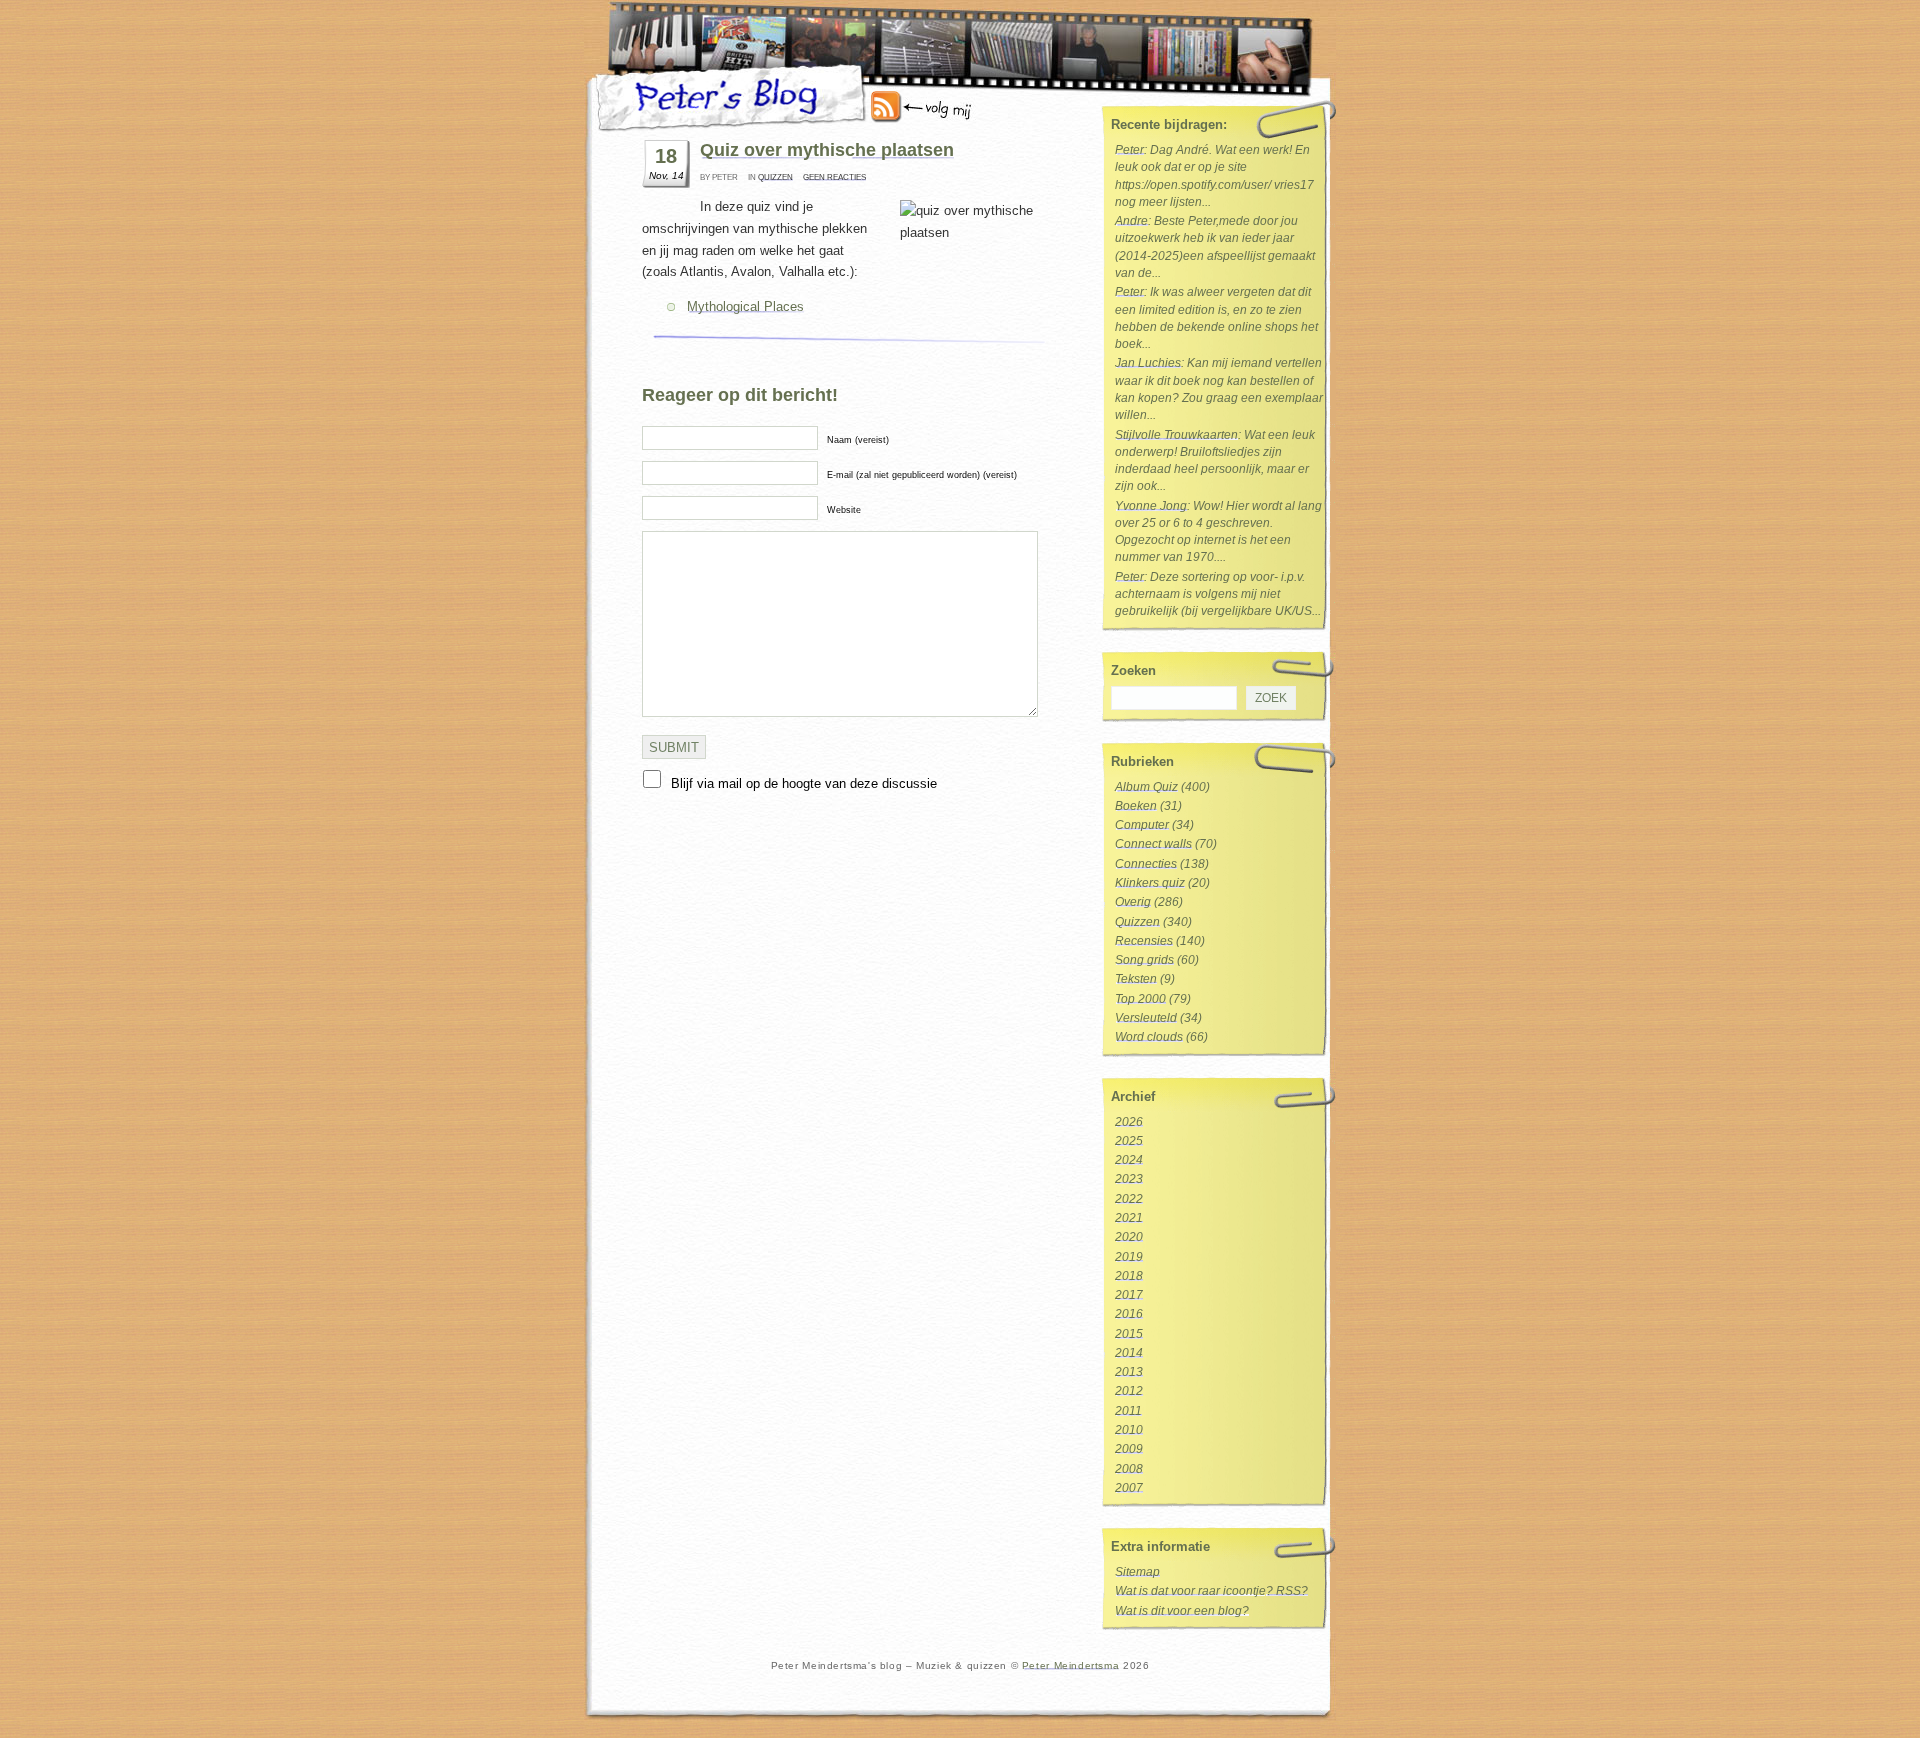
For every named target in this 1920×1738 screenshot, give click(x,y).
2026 (1129, 1122)
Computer (1142, 825)
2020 (1129, 1237)
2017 (1129, 1295)
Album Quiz (1146, 787)
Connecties (1146, 864)
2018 (1129, 1276)
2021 (1129, 1218)
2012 (1129, 1391)
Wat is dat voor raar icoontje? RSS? (1211, 1591)
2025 (1129, 1141)
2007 (1129, 1488)
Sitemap (1137, 1572)
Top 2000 (1140, 999)
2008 (1129, 1469)
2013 (1129, 1372)
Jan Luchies (1148, 363)
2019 (1129, 1257)
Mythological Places (745, 306)
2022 (1129, 1199)
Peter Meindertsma (1070, 1665)
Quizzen (775, 177)
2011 (1128, 1411)
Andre (1131, 221)
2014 (1129, 1353)
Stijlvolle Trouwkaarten (1176, 435)
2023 (1129, 1179)
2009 (1129, 1449)
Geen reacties (834, 177)
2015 (1129, 1334)
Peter (1129, 150)
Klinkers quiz (1150, 883)
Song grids (1144, 960)
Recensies (1144, 941)
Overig (1133, 902)
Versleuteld (1146, 1018)
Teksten (1136, 979)
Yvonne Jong (1151, 506)
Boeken (1136, 806)
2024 (1129, 1160)
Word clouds (1149, 1037)
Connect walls (1153, 844)
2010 (1129, 1430)
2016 (1129, 1314)
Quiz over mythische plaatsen (827, 150)
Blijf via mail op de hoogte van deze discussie (804, 783)
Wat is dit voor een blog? (1182, 1611)
